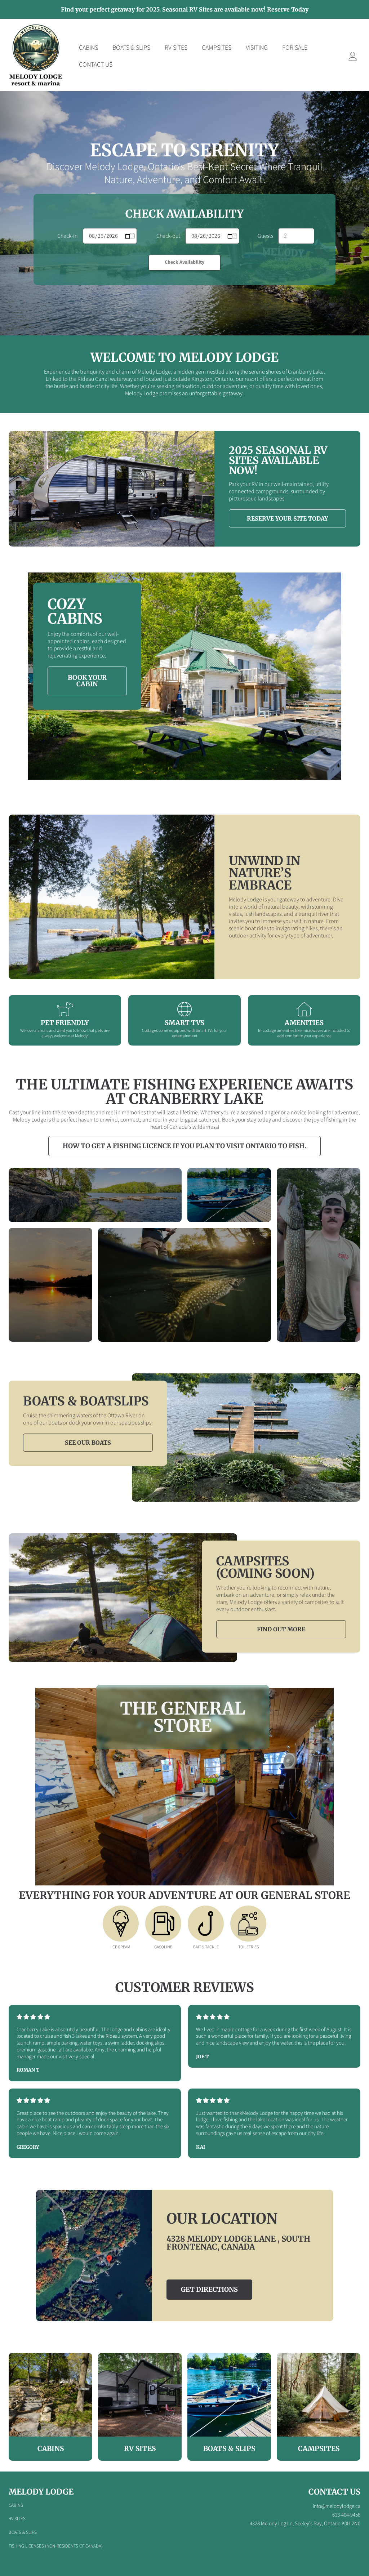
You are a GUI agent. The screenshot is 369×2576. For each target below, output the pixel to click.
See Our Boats (88, 1443)
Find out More (281, 1629)
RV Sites (17, 2519)
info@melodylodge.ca (337, 2506)
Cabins (16, 2505)
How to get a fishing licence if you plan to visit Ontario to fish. (184, 1146)
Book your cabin (87, 681)
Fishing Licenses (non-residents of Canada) (56, 2546)
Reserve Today (288, 9)
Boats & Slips (23, 2532)
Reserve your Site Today (287, 518)
